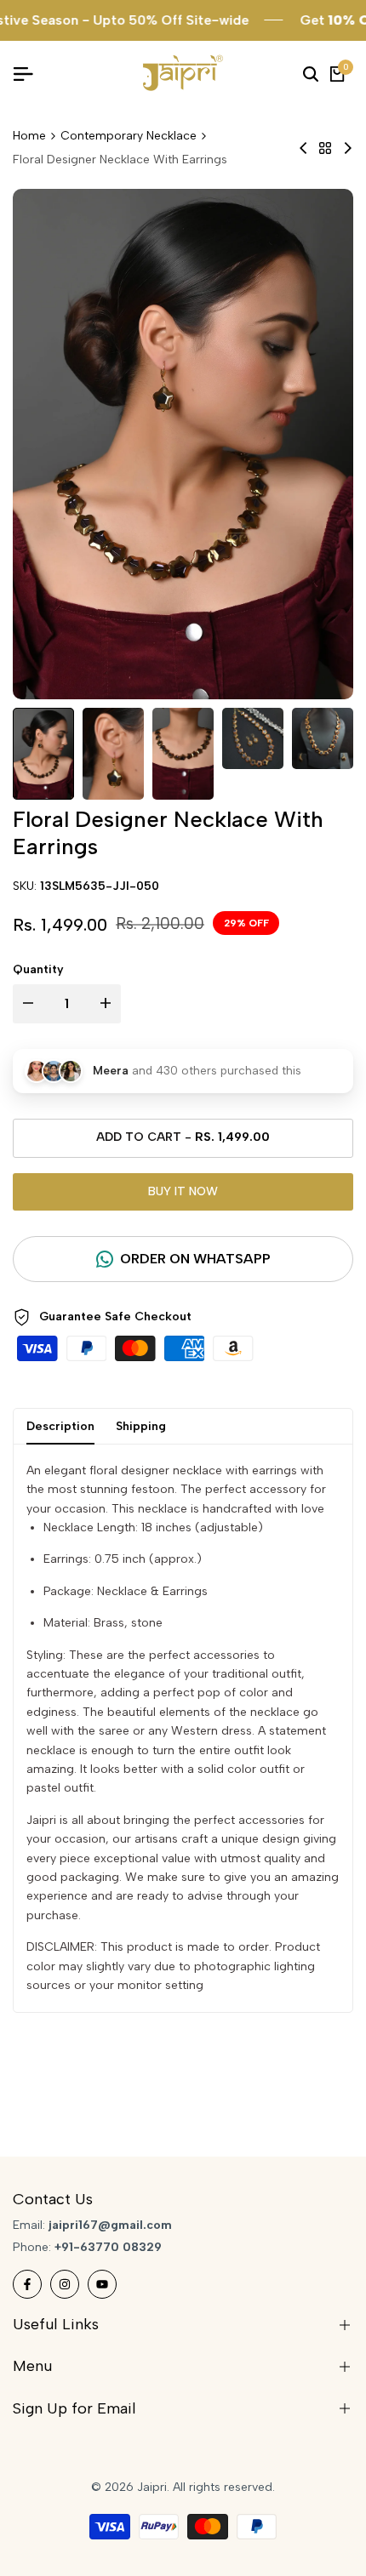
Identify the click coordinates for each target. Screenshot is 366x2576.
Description (60, 1426)
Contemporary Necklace (129, 136)
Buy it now (183, 1191)
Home (29, 136)
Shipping (141, 1426)
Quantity (38, 969)
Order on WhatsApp (195, 1259)
